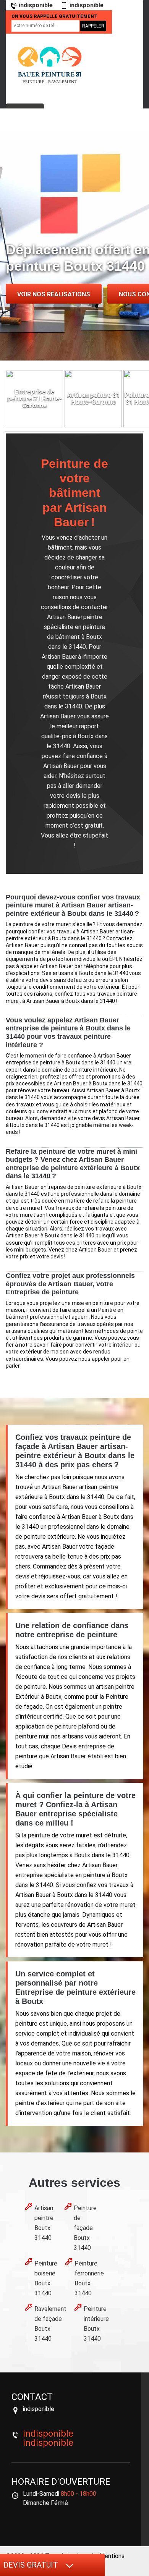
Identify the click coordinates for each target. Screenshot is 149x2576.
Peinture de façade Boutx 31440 (85, 2228)
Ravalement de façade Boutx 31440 (50, 2324)
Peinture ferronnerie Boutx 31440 (89, 2278)
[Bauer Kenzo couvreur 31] (50, 65)
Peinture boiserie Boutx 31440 (46, 2278)
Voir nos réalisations (54, 294)
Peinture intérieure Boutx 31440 (96, 2324)
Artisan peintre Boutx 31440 (44, 2223)
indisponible (36, 5)
